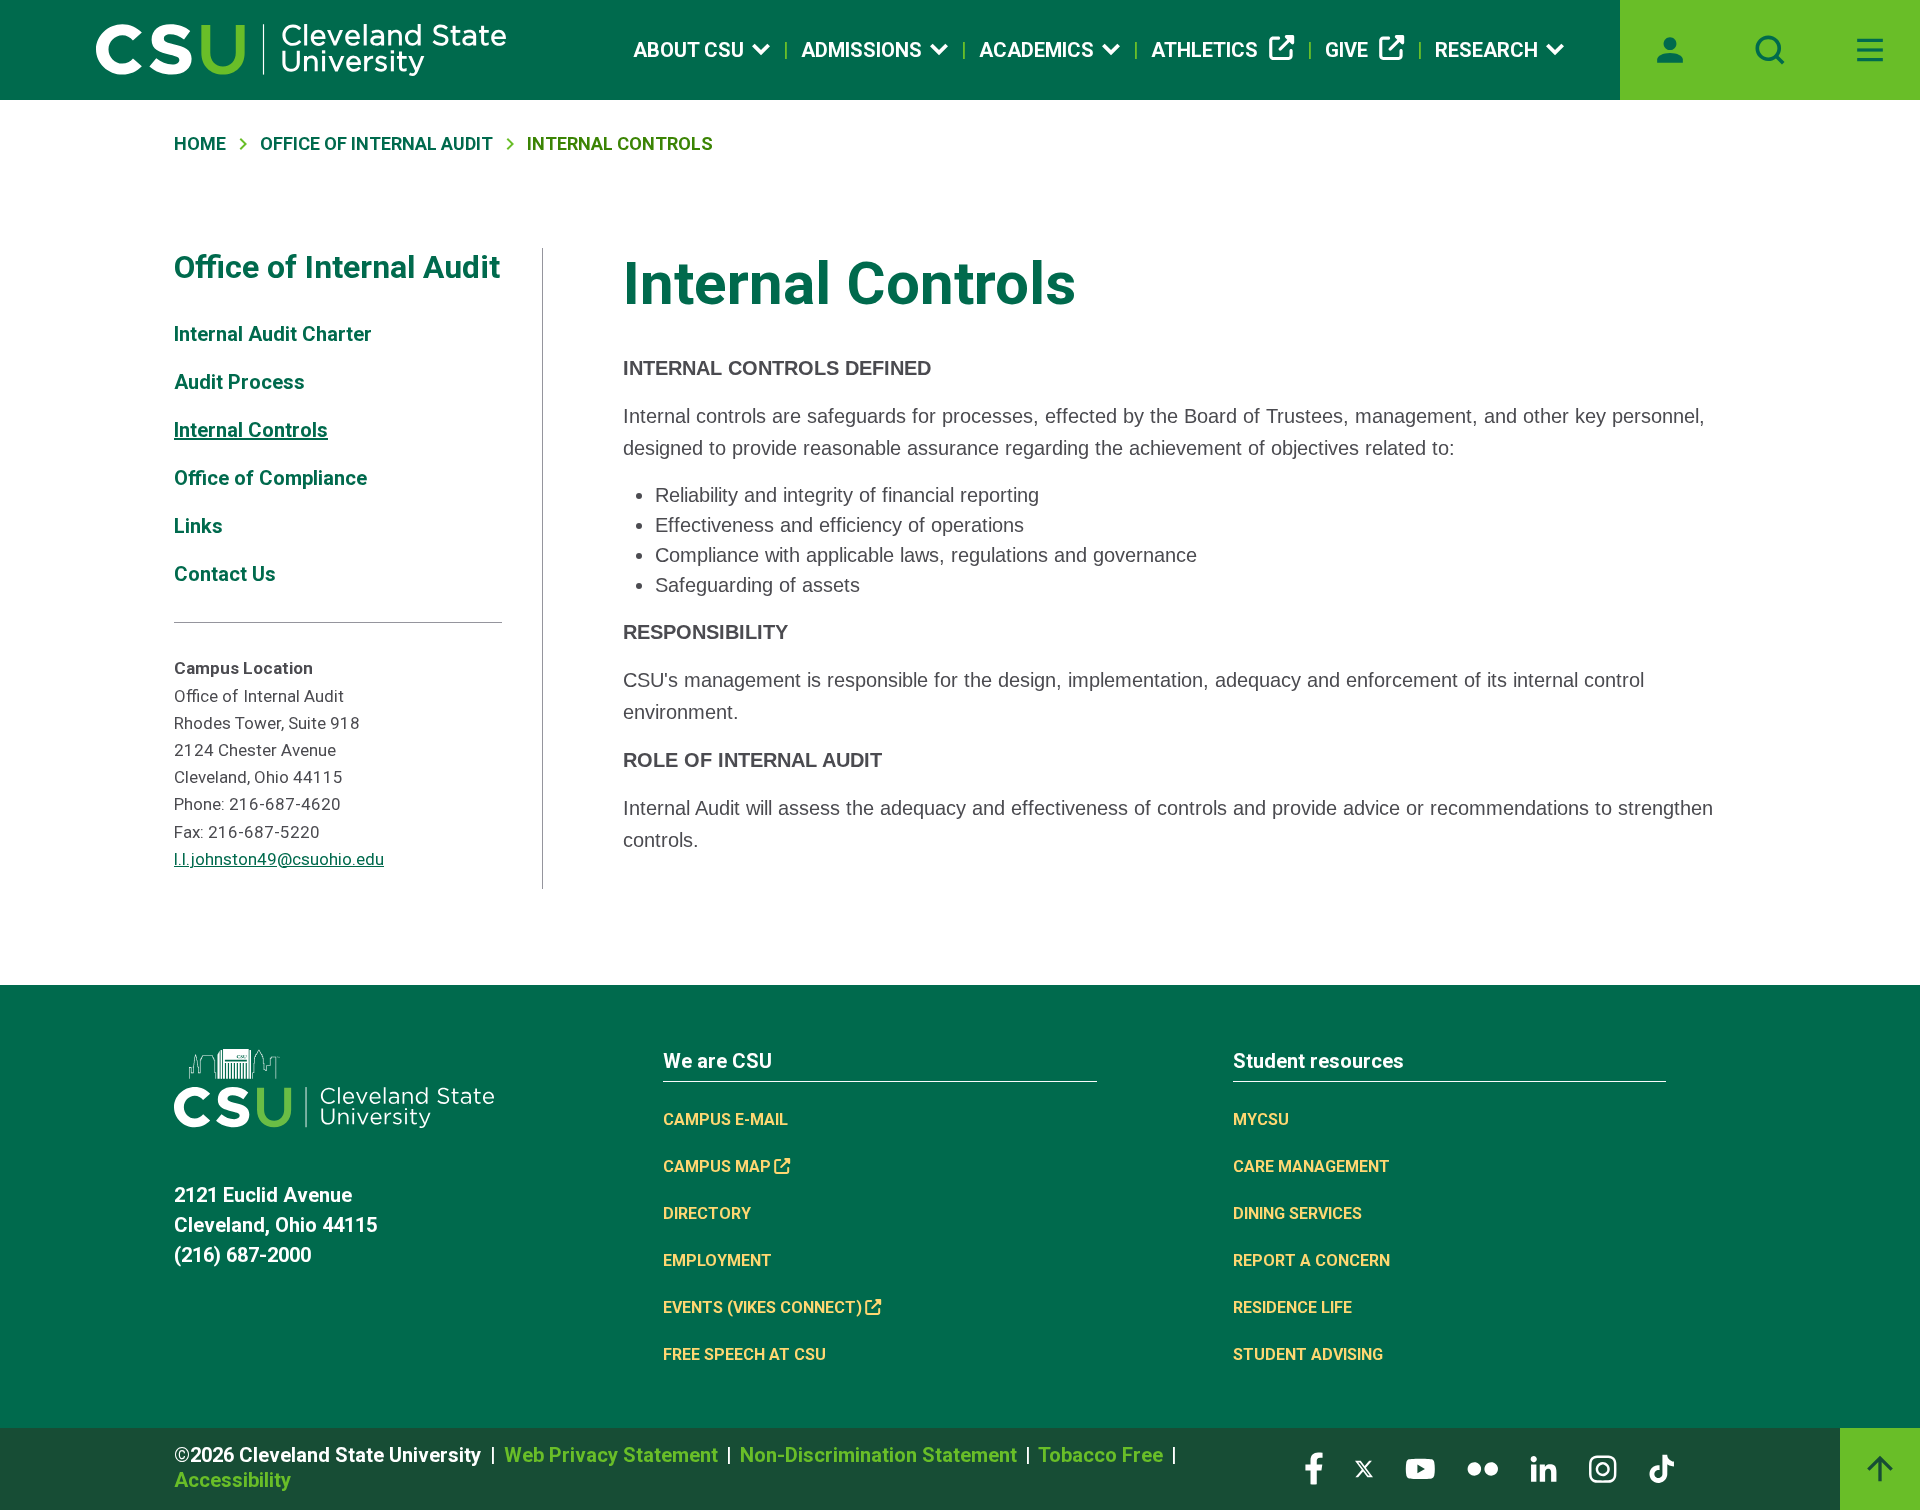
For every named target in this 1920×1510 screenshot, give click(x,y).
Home (200, 143)
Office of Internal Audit (376, 143)
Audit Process (239, 382)
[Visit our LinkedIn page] (1543, 1467)
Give (1346, 50)
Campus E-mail (725, 1119)
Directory (707, 1213)
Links (198, 526)
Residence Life (1292, 1307)
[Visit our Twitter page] (1364, 1467)
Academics (1036, 50)
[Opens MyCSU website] (1670, 50)
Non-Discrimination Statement (881, 1455)
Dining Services (1297, 1213)
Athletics (1204, 50)
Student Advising (1308, 1354)
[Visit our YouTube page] (1420, 1467)
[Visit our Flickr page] (1482, 1467)
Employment (717, 1260)
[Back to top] (1880, 1469)
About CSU (688, 50)
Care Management (1311, 1166)
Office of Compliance (270, 478)
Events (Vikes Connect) (762, 1307)
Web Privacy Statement (613, 1455)
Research (1486, 50)
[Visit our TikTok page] (1661, 1467)
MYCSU (1261, 1119)
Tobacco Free (1103, 1455)
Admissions (861, 50)
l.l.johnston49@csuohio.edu (279, 859)
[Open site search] (1770, 50)
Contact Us (225, 574)
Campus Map (717, 1166)
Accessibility (232, 1480)
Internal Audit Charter (273, 334)
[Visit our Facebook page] (1314, 1467)
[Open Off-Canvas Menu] (1870, 50)
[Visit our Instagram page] (1603, 1467)
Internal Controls (251, 430)
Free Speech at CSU (744, 1354)
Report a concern (1311, 1260)
